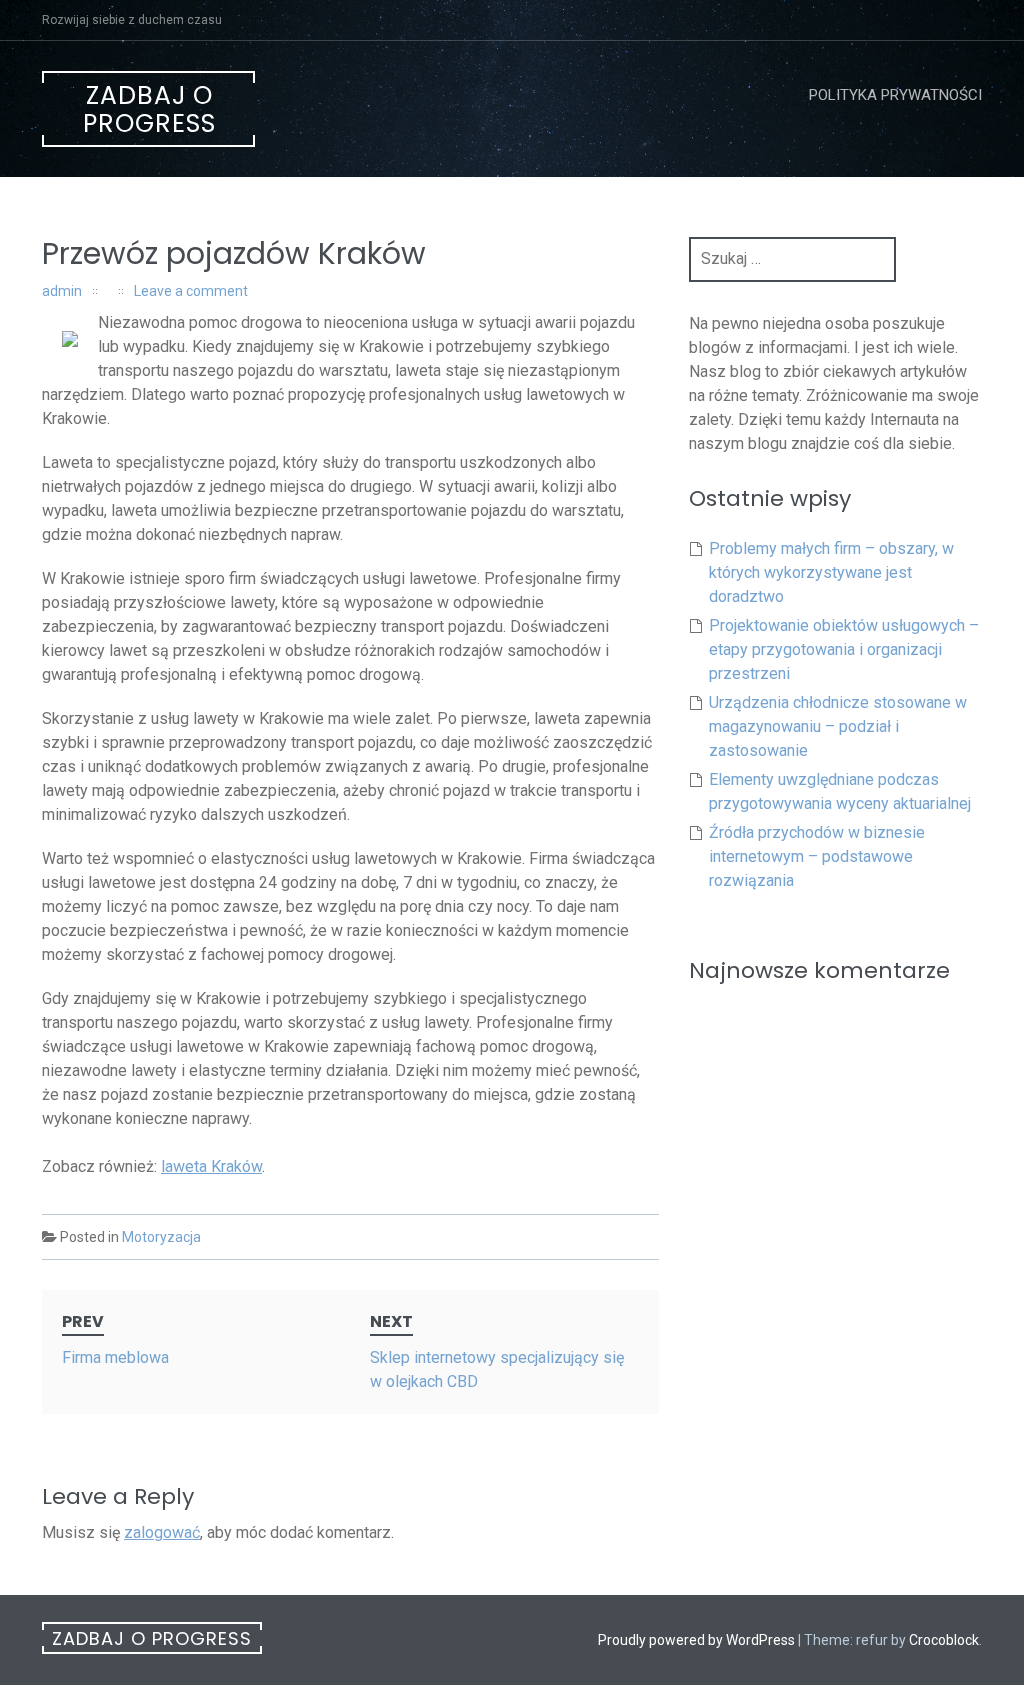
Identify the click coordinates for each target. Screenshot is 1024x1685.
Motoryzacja (161, 1237)
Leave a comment (191, 291)
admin (62, 291)
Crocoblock (944, 1640)
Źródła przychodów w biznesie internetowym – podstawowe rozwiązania (817, 856)
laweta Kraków (211, 1166)
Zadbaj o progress (149, 109)
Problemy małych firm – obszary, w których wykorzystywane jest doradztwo (831, 572)
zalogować (162, 1532)
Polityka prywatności (895, 95)
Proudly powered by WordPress (696, 1640)
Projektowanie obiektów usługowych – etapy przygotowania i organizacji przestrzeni (844, 649)
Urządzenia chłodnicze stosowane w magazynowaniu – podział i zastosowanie (838, 726)
